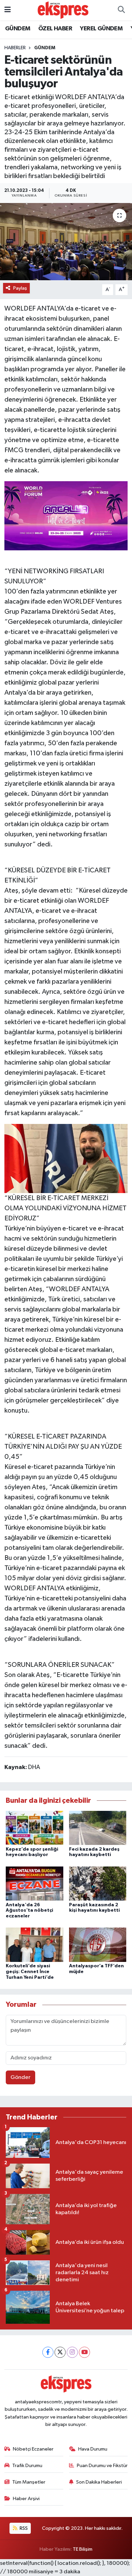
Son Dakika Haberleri (99, 2482)
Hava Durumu (93, 2449)
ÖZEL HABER (55, 29)
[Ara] (121, 10)
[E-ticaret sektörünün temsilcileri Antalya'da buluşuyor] (66, 242)
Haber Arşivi (26, 2499)
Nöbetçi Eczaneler (33, 2449)
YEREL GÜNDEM (101, 29)
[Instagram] (72, 2352)
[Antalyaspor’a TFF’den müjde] (98, 1945)
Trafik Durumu (27, 2466)
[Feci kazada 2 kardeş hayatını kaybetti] (98, 1828)
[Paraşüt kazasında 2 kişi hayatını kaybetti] (98, 1884)
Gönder (20, 2077)
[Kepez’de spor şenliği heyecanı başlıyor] (35, 1828)
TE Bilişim (83, 2549)
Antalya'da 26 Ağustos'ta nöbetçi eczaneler (29, 1911)
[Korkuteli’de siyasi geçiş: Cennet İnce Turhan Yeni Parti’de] (35, 1945)
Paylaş (20, 288)
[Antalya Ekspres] (63, 10)
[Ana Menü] (8, 10)
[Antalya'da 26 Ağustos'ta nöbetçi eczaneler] (35, 1884)
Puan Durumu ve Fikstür (102, 2466)
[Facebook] (48, 2352)
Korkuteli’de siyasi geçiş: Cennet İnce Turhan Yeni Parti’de (30, 1972)
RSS (23, 2528)
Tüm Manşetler (29, 2482)
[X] (60, 2352)
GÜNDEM (18, 29)
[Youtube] (84, 2352)
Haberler (15, 48)
